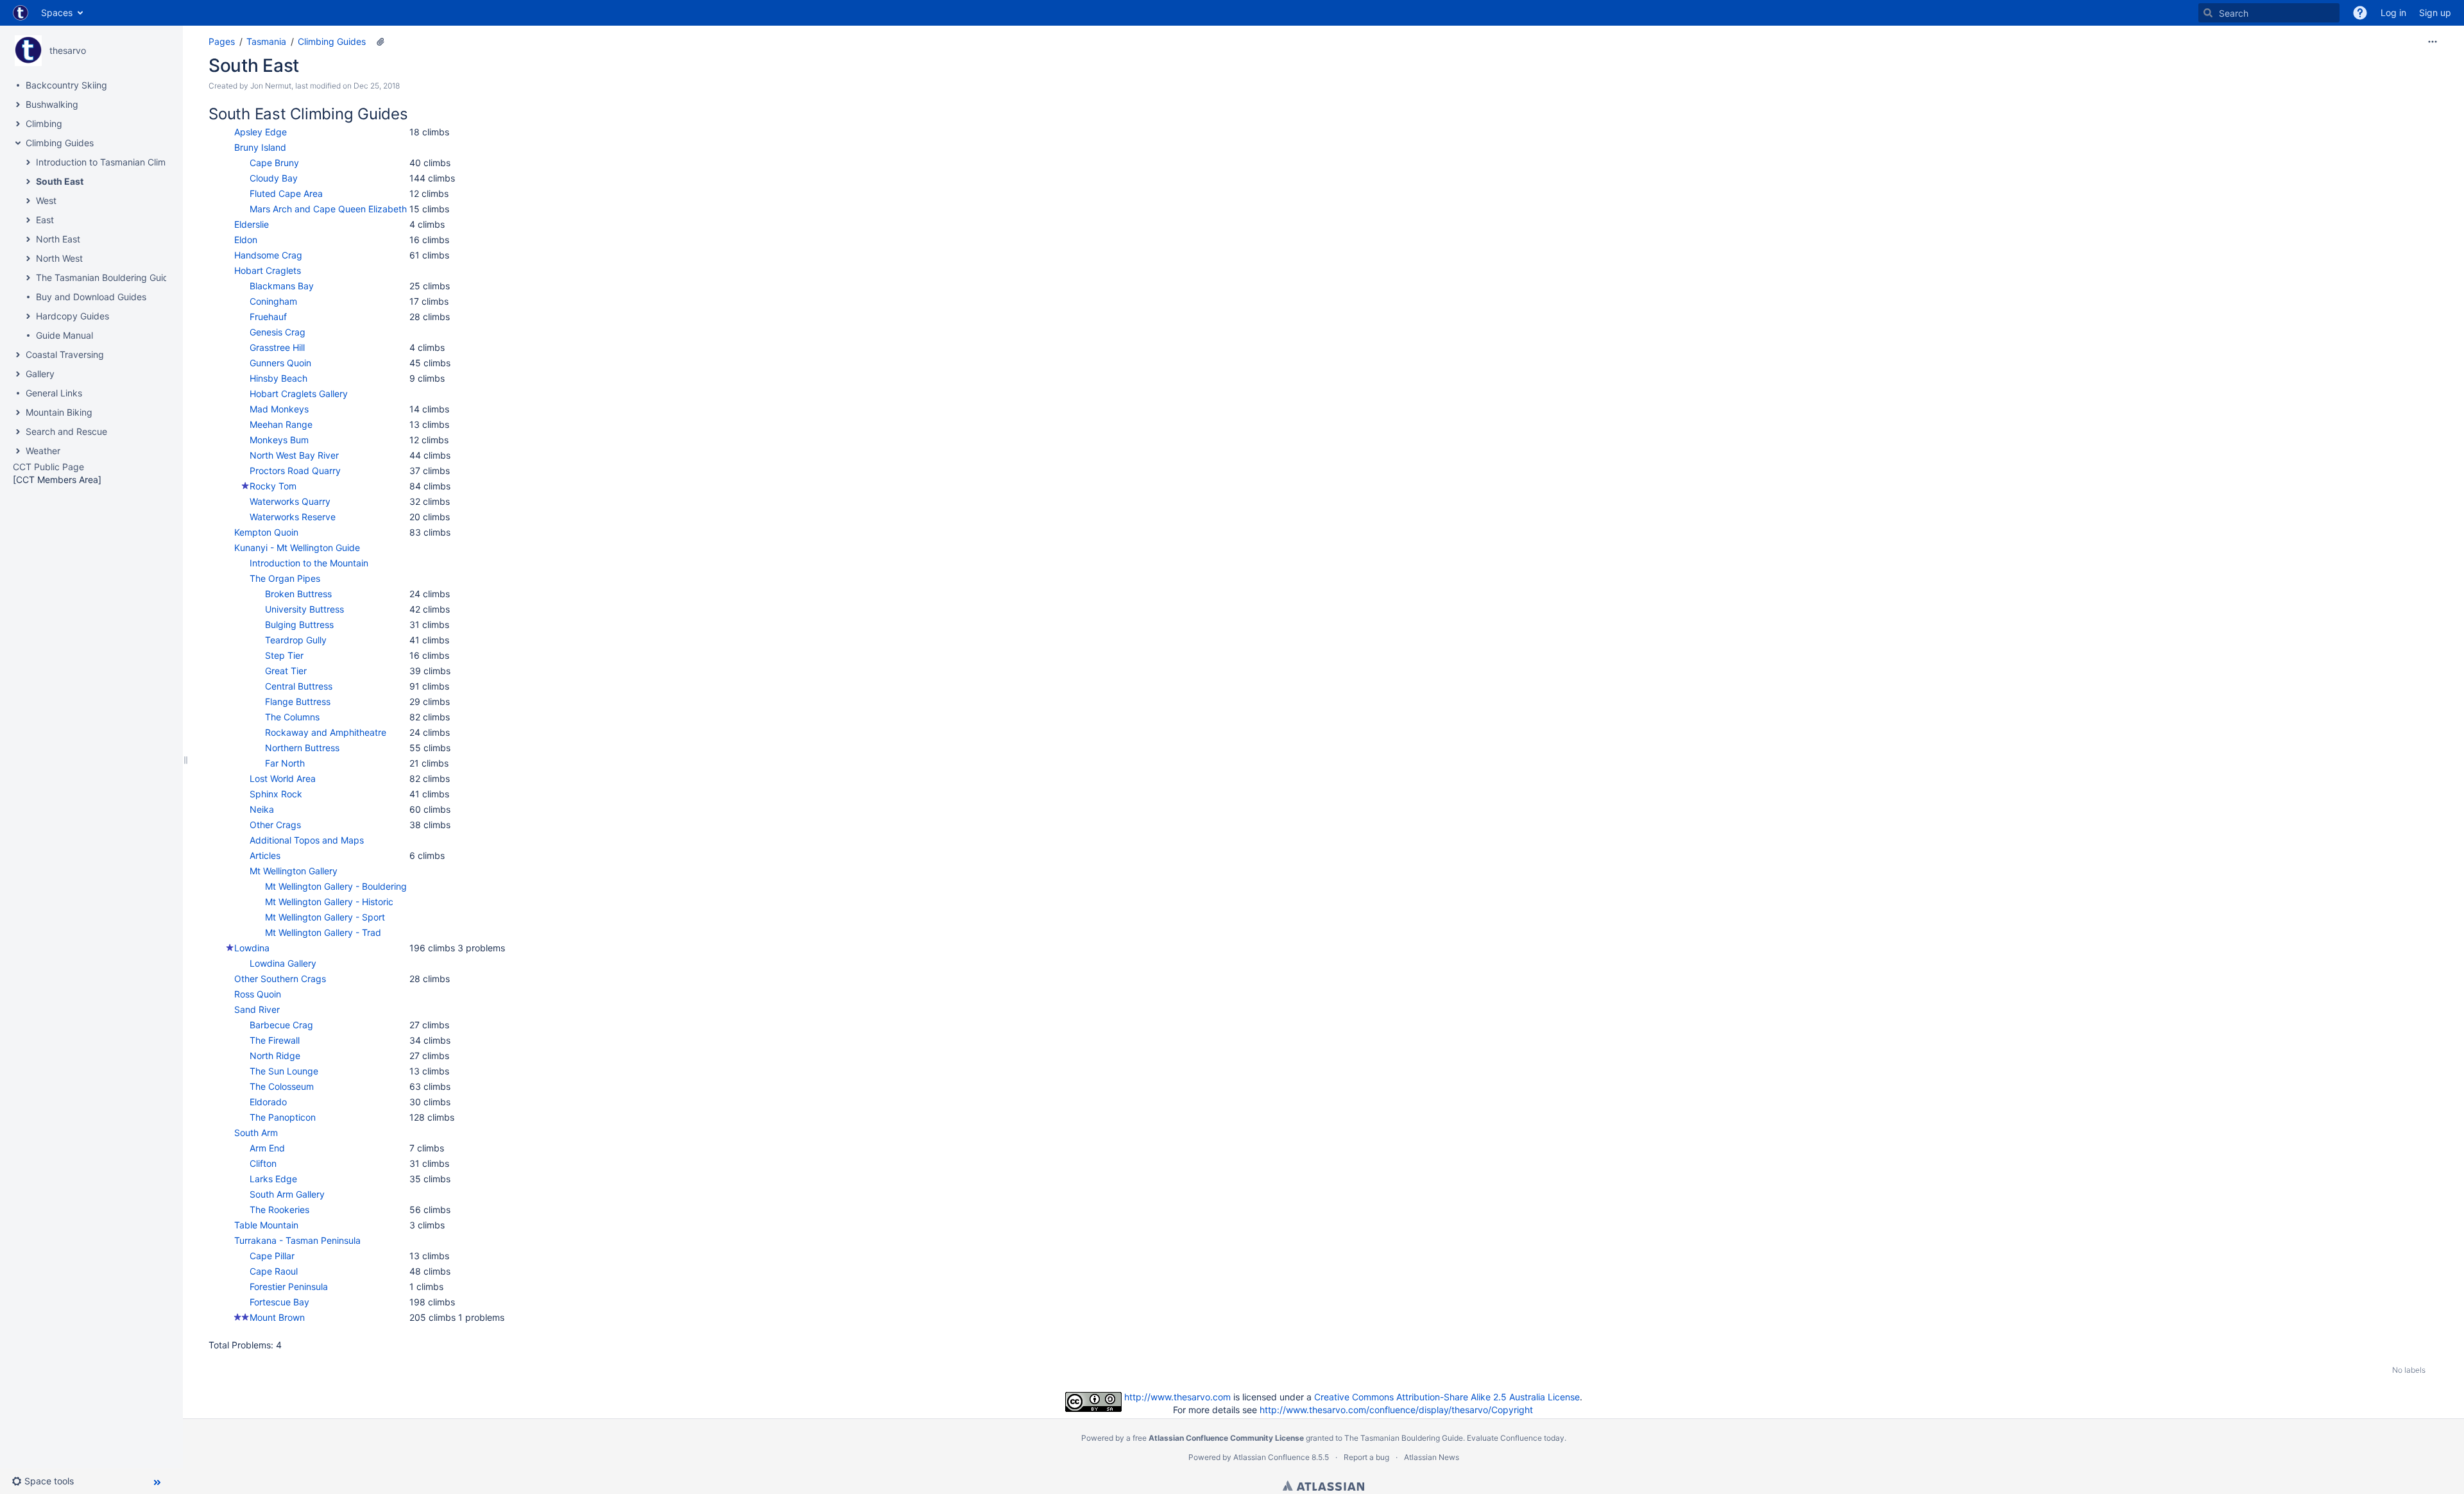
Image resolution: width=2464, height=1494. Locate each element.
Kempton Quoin (266, 532)
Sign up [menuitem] (2435, 13)
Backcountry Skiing (66, 85)
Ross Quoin (258, 994)
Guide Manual (64, 335)
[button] (2360, 13)
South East (60, 181)
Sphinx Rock (276, 794)
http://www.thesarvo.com (1177, 1397)
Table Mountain (266, 1225)
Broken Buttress (298, 594)
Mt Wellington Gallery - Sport (325, 917)
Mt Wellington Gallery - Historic (329, 902)
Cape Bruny (274, 163)
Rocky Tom (273, 486)
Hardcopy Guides (73, 316)
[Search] (2208, 13)
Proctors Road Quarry (295, 471)
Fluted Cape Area (286, 193)
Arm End (267, 1148)
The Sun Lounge (284, 1071)
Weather (43, 451)
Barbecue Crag (281, 1025)
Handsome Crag (268, 255)
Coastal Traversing (65, 354)
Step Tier (284, 655)
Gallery (40, 374)
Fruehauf (268, 317)
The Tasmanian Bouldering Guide (105, 277)
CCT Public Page (48, 467)
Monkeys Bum (279, 440)
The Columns (292, 717)
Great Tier (286, 671)
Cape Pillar (272, 1256)
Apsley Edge (261, 132)
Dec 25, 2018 (377, 86)
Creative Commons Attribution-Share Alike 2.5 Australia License (1447, 1397)
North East (58, 239)
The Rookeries (279, 1210)
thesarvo (68, 50)
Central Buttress (299, 686)
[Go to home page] (21, 13)
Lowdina (252, 948)
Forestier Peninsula (289, 1286)
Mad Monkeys (279, 409)
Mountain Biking (59, 412)
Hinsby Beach (278, 378)
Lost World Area (283, 778)
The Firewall (275, 1040)
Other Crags (275, 825)
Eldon (246, 240)
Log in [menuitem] (2393, 13)
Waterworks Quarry (290, 501)
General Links (54, 393)
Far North (285, 763)
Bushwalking (52, 104)
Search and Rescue (66, 431)
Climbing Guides (60, 143)
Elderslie (252, 224)
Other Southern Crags (280, 979)
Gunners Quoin (280, 363)
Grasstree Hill (277, 347)
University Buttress (304, 609)
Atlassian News (1432, 1457)
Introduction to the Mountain (309, 563)
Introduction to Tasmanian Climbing (110, 162)
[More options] (2433, 42)
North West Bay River (294, 455)
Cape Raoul (274, 1271)
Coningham (273, 301)
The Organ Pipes (285, 578)
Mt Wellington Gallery (294, 871)
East (45, 220)
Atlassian (1323, 1486)
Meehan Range (281, 424)
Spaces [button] (57, 13)
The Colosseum (282, 1086)
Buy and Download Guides (91, 297)
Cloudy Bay (274, 178)
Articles (265, 855)
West (46, 200)
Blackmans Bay (282, 286)
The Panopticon (283, 1117)
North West (59, 258)
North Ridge (275, 1056)
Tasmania (266, 41)
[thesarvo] (28, 51)
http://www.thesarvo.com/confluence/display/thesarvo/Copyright (1396, 1410)
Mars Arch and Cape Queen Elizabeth (328, 209)
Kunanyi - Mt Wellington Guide (297, 548)
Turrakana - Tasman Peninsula (297, 1240)
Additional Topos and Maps (307, 840)
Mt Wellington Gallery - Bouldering (336, 886)
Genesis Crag (278, 332)
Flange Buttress (298, 701)
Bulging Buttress (299, 624)
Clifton (263, 1163)
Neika (262, 809)
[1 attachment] (381, 42)
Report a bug (1366, 1457)
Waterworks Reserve (293, 517)
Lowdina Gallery (283, 963)
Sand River (257, 1009)
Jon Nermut (271, 86)
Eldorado (268, 1102)
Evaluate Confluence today (1516, 1438)
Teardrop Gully (296, 640)
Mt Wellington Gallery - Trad (323, 932)
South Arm (256, 1133)
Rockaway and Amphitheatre (326, 732)
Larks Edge (273, 1179)
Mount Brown (277, 1317)
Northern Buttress (302, 748)
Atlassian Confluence (1271, 1457)
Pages (222, 41)
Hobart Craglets (268, 270)
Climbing (44, 123)
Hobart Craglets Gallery (299, 394)
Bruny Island (260, 147)
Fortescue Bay (279, 1302)
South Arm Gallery (287, 1194)
